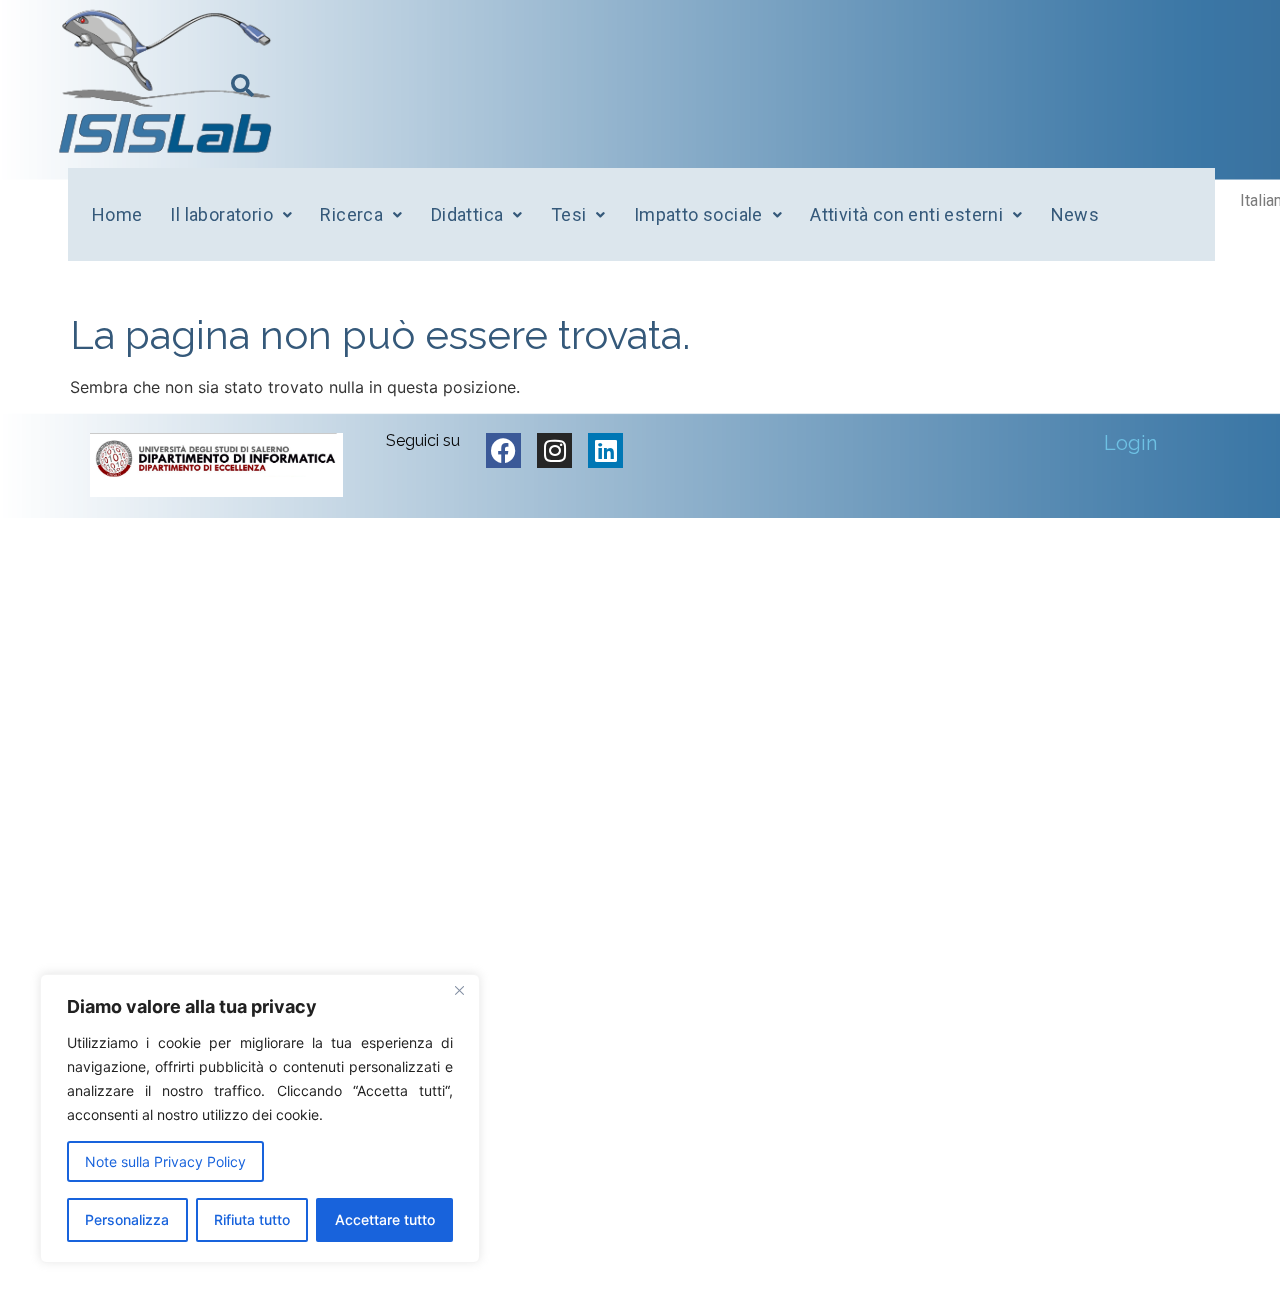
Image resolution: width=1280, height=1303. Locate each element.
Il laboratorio (221, 214)
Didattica (467, 214)
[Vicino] (459, 991)
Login (1130, 443)
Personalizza (127, 1219)
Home (117, 214)
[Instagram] (554, 450)
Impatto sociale (698, 214)
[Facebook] (503, 450)
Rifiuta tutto (252, 1219)
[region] (260, 1118)
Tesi (569, 214)
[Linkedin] (605, 450)
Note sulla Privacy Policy (165, 1161)
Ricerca (351, 214)
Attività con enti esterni (906, 214)
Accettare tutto (385, 1219)
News (1075, 214)
